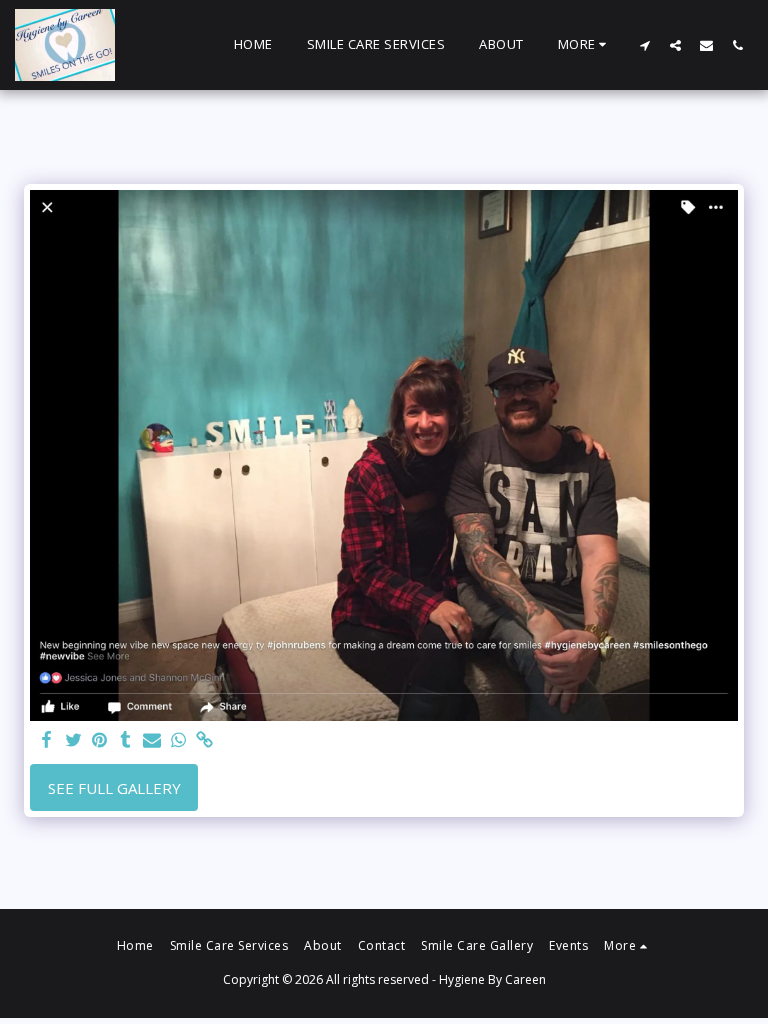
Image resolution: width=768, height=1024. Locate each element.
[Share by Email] (152, 740)
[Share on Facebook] (47, 740)
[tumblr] (125, 740)
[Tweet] (73, 740)
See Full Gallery (114, 788)
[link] (204, 740)
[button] (644, 45)
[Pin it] (99, 740)
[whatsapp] (178, 740)
